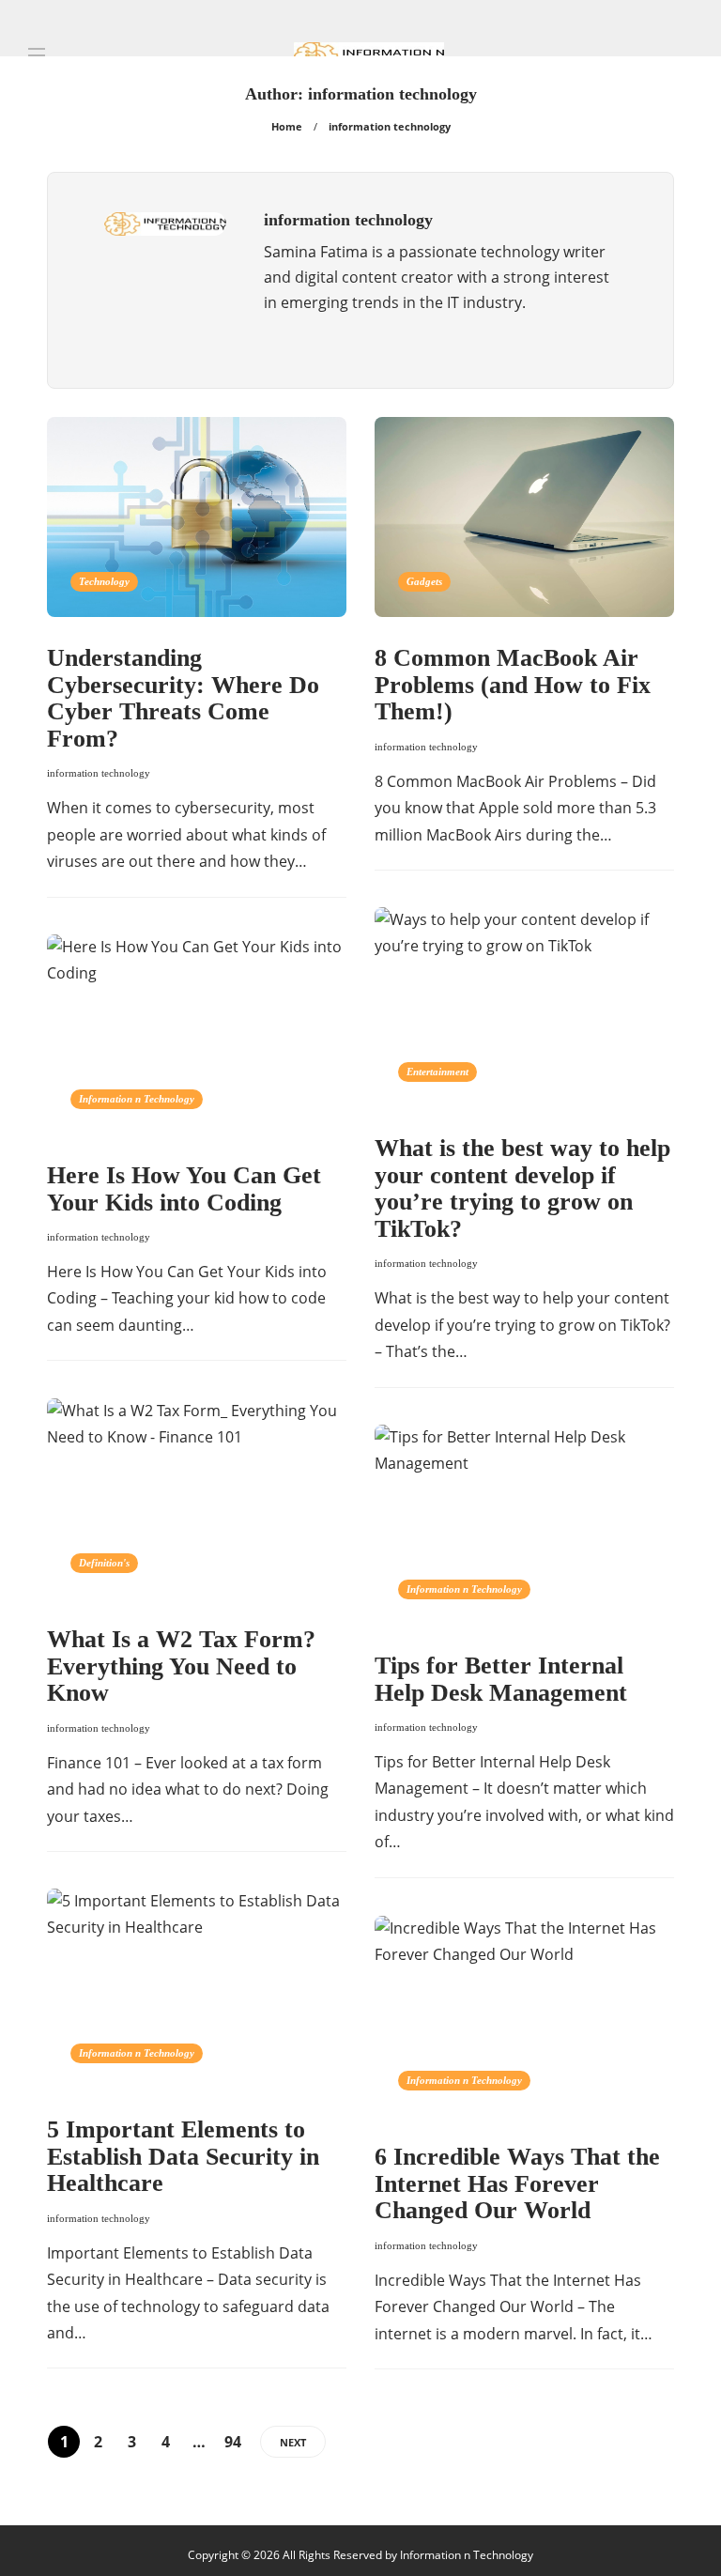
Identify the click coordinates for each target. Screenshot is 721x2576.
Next (293, 2442)
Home (287, 126)
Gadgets (424, 581)
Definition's (104, 1563)
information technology (99, 773)
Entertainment (437, 1072)
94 (233, 2442)
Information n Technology (137, 1099)
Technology (104, 581)
